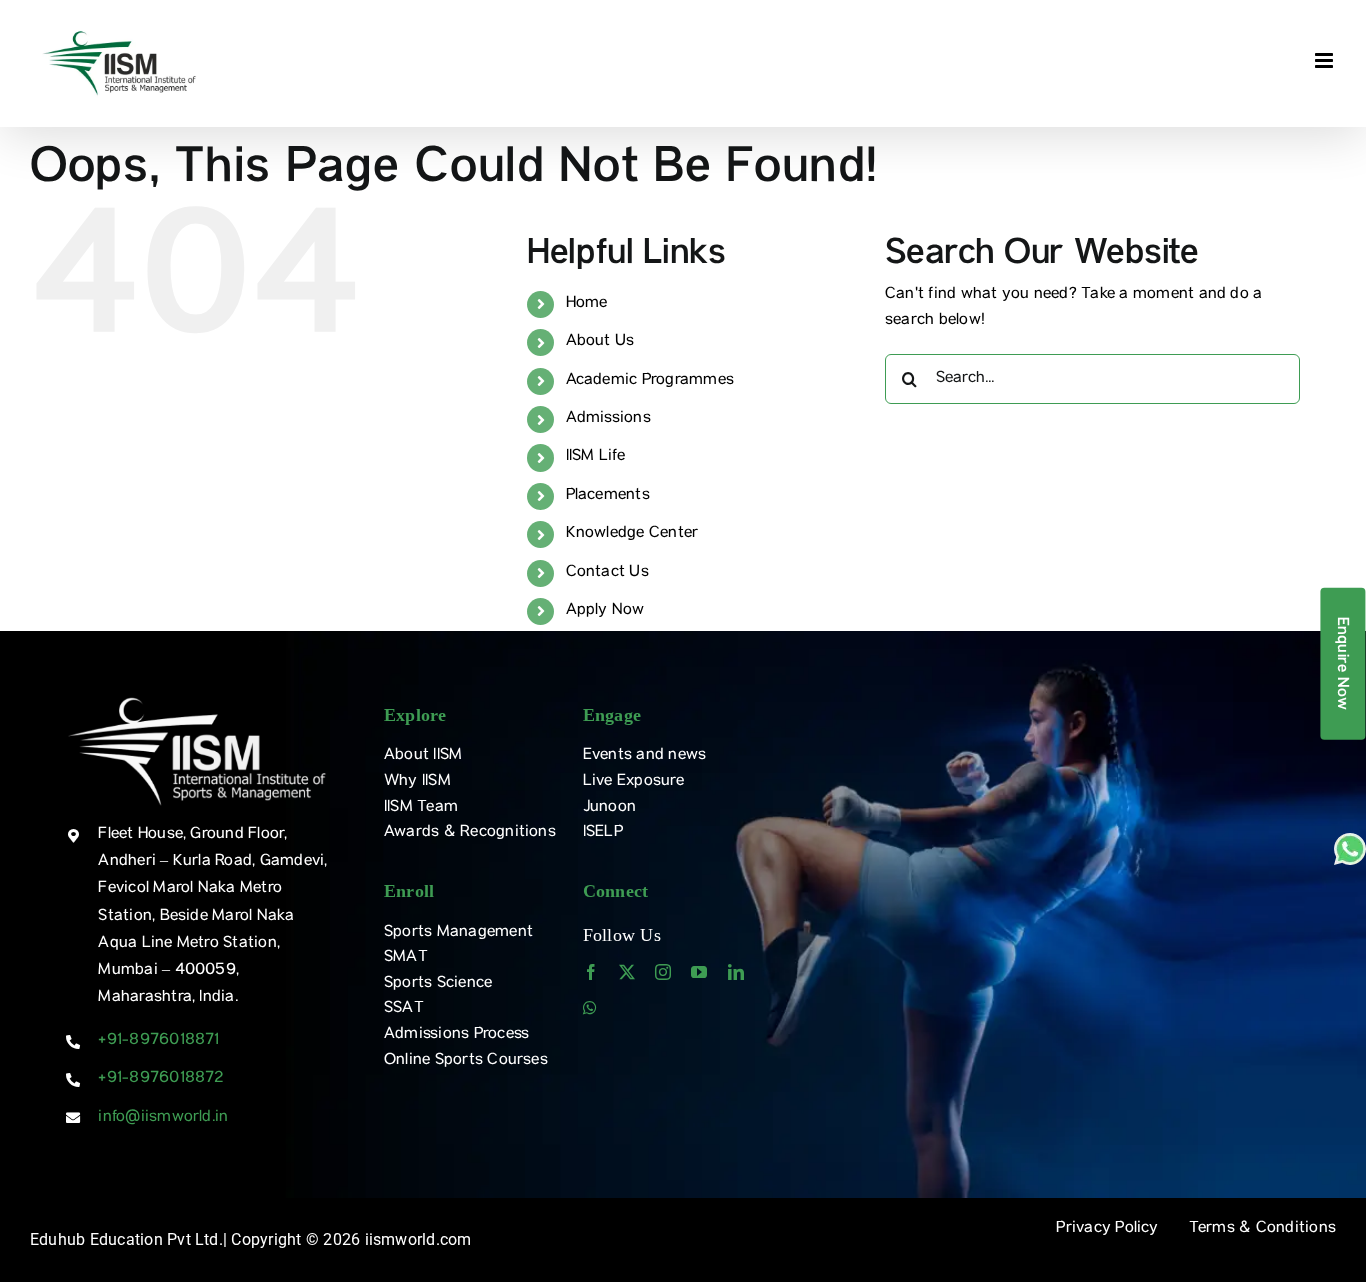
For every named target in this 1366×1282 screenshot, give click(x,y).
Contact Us (607, 573)
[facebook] (591, 972)
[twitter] (627, 972)
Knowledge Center (632, 534)
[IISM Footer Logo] (197, 699)
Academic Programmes (650, 381)
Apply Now (605, 611)
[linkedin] (736, 972)
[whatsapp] (590, 1008)
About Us (600, 342)
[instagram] (663, 972)
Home (587, 304)
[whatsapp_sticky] (1350, 841)
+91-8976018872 (160, 1079)
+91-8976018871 (158, 1041)
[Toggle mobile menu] (1325, 60)
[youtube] (699, 972)
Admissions (608, 419)
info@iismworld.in (163, 1118)
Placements (608, 496)
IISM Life (596, 457)
